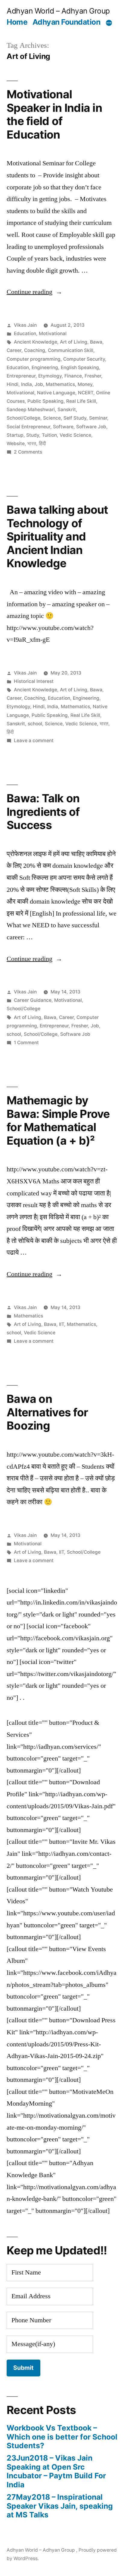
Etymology (50, 376)
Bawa (96, 342)
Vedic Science (75, 435)
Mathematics (60, 384)
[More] (109, 23)
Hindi (12, 384)
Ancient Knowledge (36, 342)
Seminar (98, 418)
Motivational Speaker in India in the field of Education (54, 114)
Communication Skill (71, 350)
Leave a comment (34, 740)
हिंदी (42, 444)
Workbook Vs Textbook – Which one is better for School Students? (62, 2437)
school (35, 724)
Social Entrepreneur (28, 427)
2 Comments (28, 452)
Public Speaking (45, 401)
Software (63, 427)
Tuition (49, 435)
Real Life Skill (81, 401)
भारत (32, 444)
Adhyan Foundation (67, 22)
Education (25, 333)
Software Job (91, 427)
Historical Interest (34, 681)
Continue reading (34, 292)
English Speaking (80, 367)
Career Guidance (33, 1000)
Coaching (35, 350)
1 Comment (26, 1043)
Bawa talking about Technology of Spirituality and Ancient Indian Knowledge (57, 536)
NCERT (86, 393)
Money (85, 384)
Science (52, 418)
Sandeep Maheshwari (31, 410)
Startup (15, 435)
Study (33, 435)
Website (16, 444)
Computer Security (84, 359)
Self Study (75, 418)
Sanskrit (67, 410)
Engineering (45, 367)
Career (14, 350)
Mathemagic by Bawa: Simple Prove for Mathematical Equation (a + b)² (58, 1120)
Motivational (53, 333)
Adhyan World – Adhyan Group (58, 11)
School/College (23, 418)
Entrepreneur (21, 376)
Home (17, 22)
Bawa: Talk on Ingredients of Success (43, 812)
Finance (73, 376)
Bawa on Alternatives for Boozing (47, 1412)
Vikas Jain (25, 325)
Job (39, 384)
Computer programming (34, 359)
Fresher (93, 376)
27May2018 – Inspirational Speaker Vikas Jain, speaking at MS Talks (60, 2506)
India (26, 384)
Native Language (56, 393)
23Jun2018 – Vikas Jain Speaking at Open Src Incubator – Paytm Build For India (56, 2471)
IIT (62, 1324)
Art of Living (74, 342)
